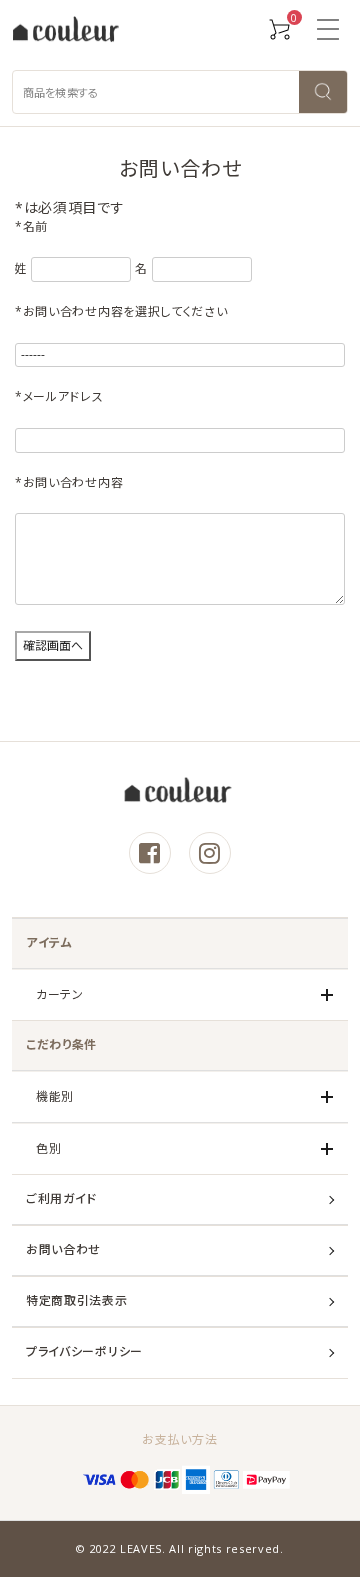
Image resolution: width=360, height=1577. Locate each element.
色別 (48, 1148)
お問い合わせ (63, 1249)
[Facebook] (150, 853)
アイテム (49, 942)
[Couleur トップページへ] (66, 30)
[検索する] (323, 92)
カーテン (60, 994)
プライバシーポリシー (84, 1351)
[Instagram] (210, 853)
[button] (328, 30)
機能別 (55, 1096)
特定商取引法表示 (77, 1300)
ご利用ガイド (61, 1198)
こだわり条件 (61, 1044)
